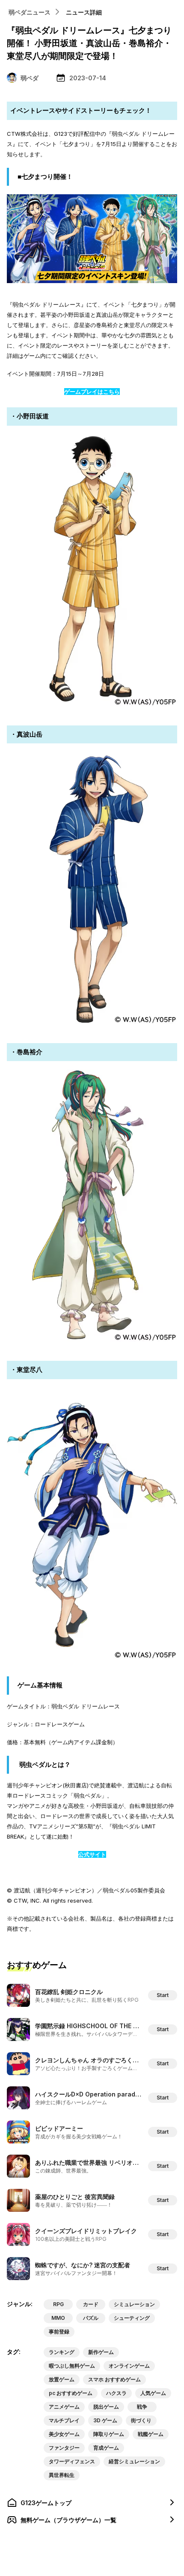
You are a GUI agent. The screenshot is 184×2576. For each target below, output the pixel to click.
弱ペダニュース (30, 12)
